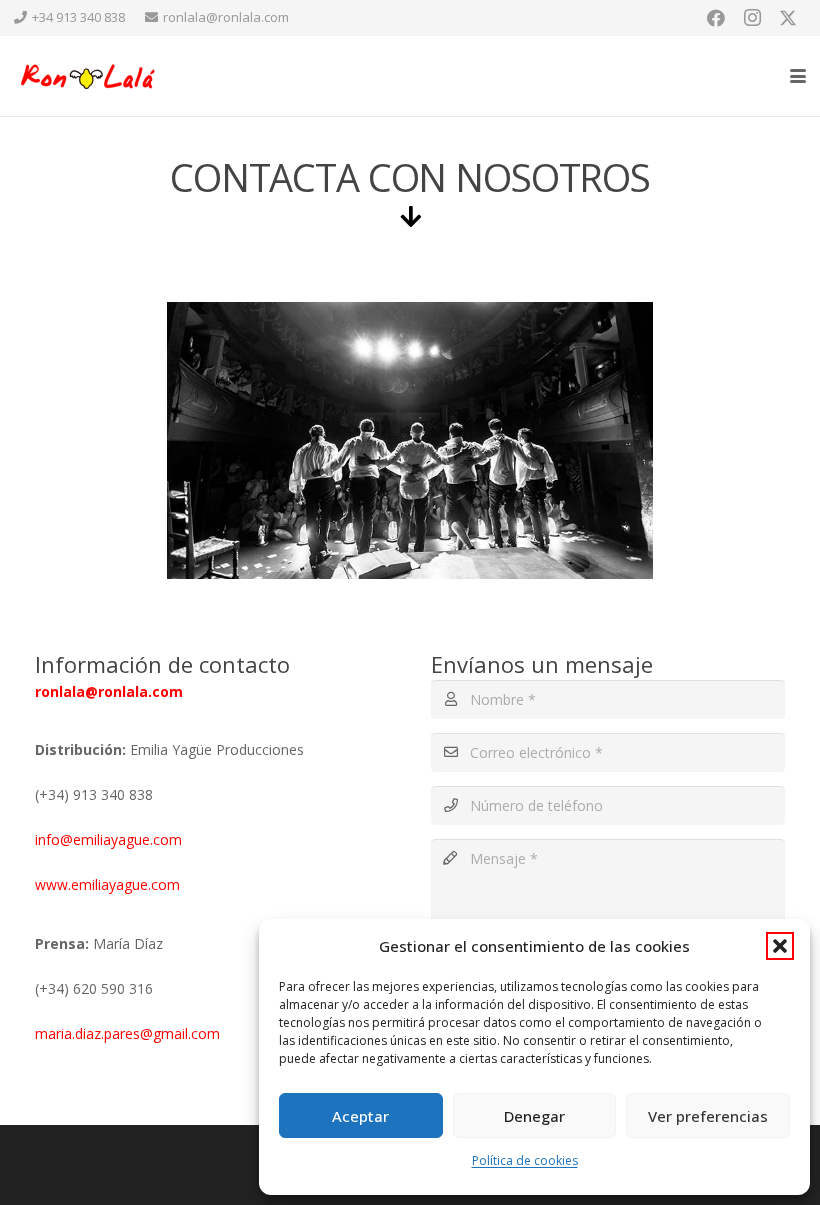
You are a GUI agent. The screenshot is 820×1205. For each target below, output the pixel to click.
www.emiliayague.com (109, 884)
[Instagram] (752, 18)
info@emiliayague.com (108, 839)
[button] (780, 946)
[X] (788, 18)
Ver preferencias (708, 1116)
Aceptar (360, 1116)
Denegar (534, 1116)
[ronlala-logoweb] (89, 76)
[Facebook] (716, 18)
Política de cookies (525, 1160)
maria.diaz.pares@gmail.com (127, 1033)
